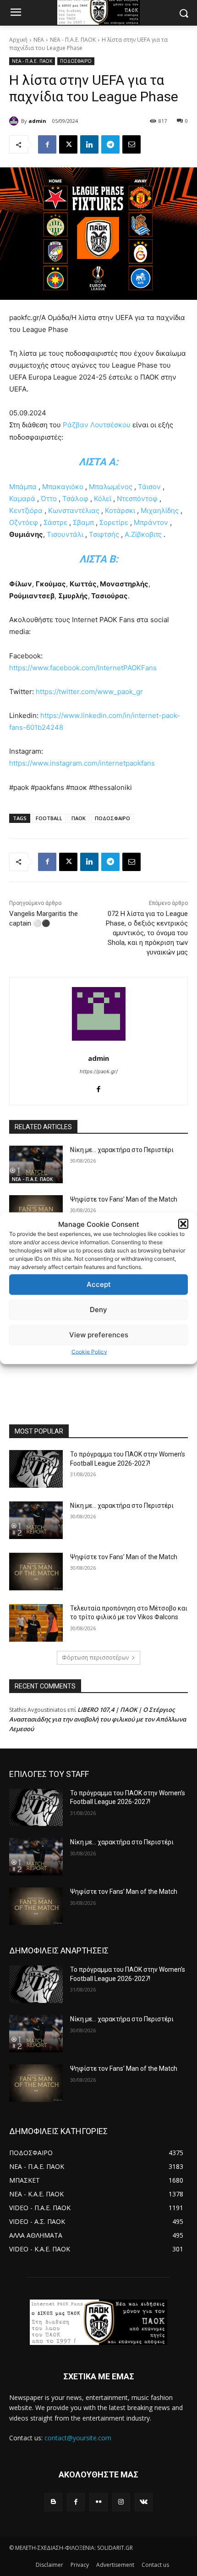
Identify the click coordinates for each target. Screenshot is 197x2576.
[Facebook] (47, 144)
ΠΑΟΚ (79, 818)
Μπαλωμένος (111, 487)
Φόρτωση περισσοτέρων (95, 1658)
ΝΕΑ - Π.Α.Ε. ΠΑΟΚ (73, 40)
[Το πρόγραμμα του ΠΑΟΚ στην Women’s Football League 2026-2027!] (36, 1469)
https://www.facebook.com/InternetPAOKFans (83, 668)
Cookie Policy (89, 1351)
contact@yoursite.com (78, 2438)
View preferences (99, 1335)
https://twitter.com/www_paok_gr (89, 692)
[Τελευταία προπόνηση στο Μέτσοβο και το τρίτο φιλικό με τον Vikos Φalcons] (36, 1623)
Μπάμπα (23, 487)
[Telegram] (110, 144)
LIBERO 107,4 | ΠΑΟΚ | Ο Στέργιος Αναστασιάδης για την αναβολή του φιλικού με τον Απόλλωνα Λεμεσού (98, 1719)
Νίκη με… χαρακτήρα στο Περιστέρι (122, 1150)
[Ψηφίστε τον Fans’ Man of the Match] (36, 1572)
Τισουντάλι (65, 534)
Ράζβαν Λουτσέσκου (97, 425)
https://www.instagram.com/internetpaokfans (82, 763)
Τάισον (149, 487)
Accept (99, 1284)
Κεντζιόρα (26, 510)
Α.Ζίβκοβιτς (143, 534)
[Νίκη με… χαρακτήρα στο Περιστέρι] (36, 1164)
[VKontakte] (144, 2502)
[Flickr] (98, 2502)
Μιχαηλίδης (160, 510)
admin (37, 121)
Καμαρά (22, 499)
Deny (98, 1310)
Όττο (49, 499)
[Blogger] (53, 2502)
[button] (183, 1224)
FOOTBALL (49, 818)
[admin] (15, 121)
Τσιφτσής (104, 534)
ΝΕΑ (39, 40)
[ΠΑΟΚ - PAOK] (98, 2322)
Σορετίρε (114, 522)
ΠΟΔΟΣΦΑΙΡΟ (76, 61)
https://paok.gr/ (99, 1071)
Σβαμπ (83, 522)
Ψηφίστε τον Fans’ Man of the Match (124, 1199)
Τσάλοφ (75, 499)
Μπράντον (151, 522)
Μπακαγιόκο (63, 487)
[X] (68, 144)
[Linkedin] (89, 144)
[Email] (131, 144)
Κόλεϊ (103, 499)
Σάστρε (55, 522)
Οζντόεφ (24, 522)
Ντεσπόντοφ (137, 499)
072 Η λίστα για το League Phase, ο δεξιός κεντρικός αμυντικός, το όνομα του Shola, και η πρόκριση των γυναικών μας (147, 933)
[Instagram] (121, 2502)
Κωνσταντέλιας (74, 510)
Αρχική (18, 40)
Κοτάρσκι (120, 510)
